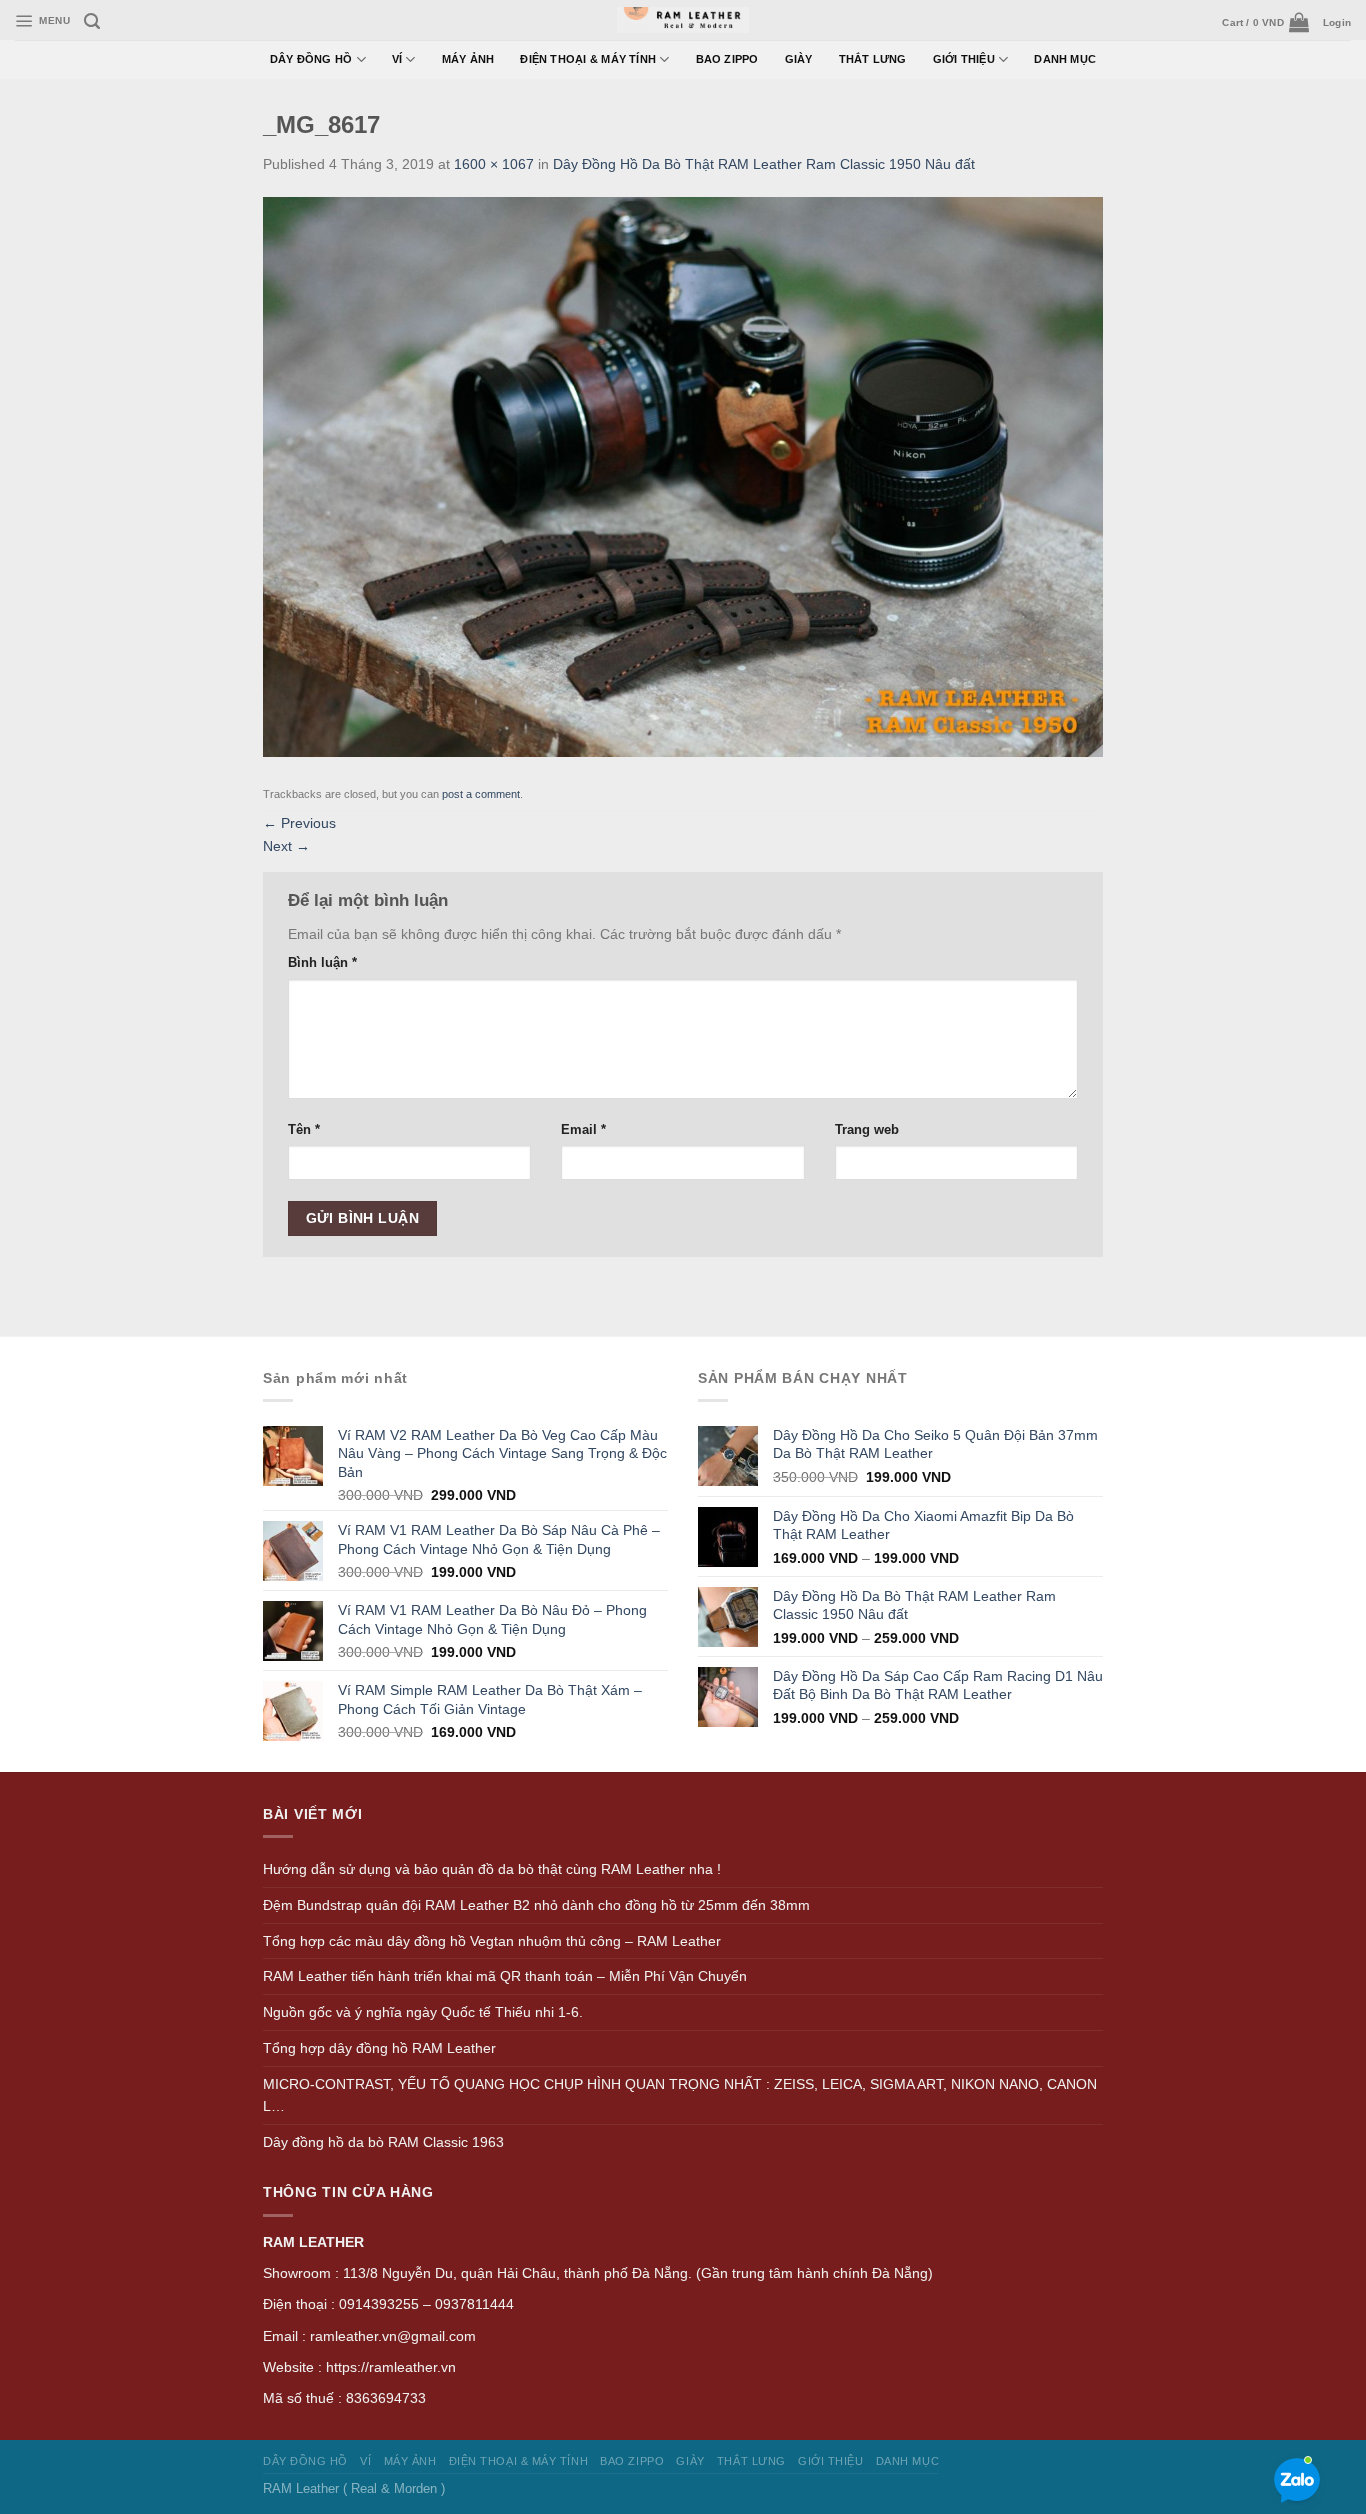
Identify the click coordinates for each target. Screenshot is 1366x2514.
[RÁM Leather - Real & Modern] (683, 20)
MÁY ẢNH (468, 59)
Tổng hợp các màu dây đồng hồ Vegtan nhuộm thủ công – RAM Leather (492, 1941)
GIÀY (799, 59)
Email (583, 1129)
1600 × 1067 (494, 164)
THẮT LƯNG (873, 59)
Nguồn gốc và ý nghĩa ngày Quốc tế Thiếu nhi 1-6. (423, 2012)
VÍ (397, 59)
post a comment (481, 794)
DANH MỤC (1065, 59)
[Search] (92, 21)
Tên (304, 1129)
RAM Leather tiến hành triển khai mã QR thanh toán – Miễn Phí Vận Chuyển (505, 1976)
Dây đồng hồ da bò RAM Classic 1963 (383, 2142)
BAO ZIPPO (727, 59)
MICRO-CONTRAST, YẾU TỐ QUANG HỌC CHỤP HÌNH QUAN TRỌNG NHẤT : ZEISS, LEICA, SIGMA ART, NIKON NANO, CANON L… (680, 2095)
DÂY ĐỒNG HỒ (311, 59)
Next (286, 846)
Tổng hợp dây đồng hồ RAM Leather (379, 2048)
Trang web (867, 1129)
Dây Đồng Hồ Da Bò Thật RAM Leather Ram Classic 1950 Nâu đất (764, 164)
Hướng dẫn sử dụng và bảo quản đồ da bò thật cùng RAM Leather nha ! (492, 1869)
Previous (299, 823)
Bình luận (322, 962)
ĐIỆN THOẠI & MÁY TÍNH (588, 59)
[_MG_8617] (683, 476)
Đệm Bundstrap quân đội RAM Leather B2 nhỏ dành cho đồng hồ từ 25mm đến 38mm (536, 1905)
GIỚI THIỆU (964, 59)
